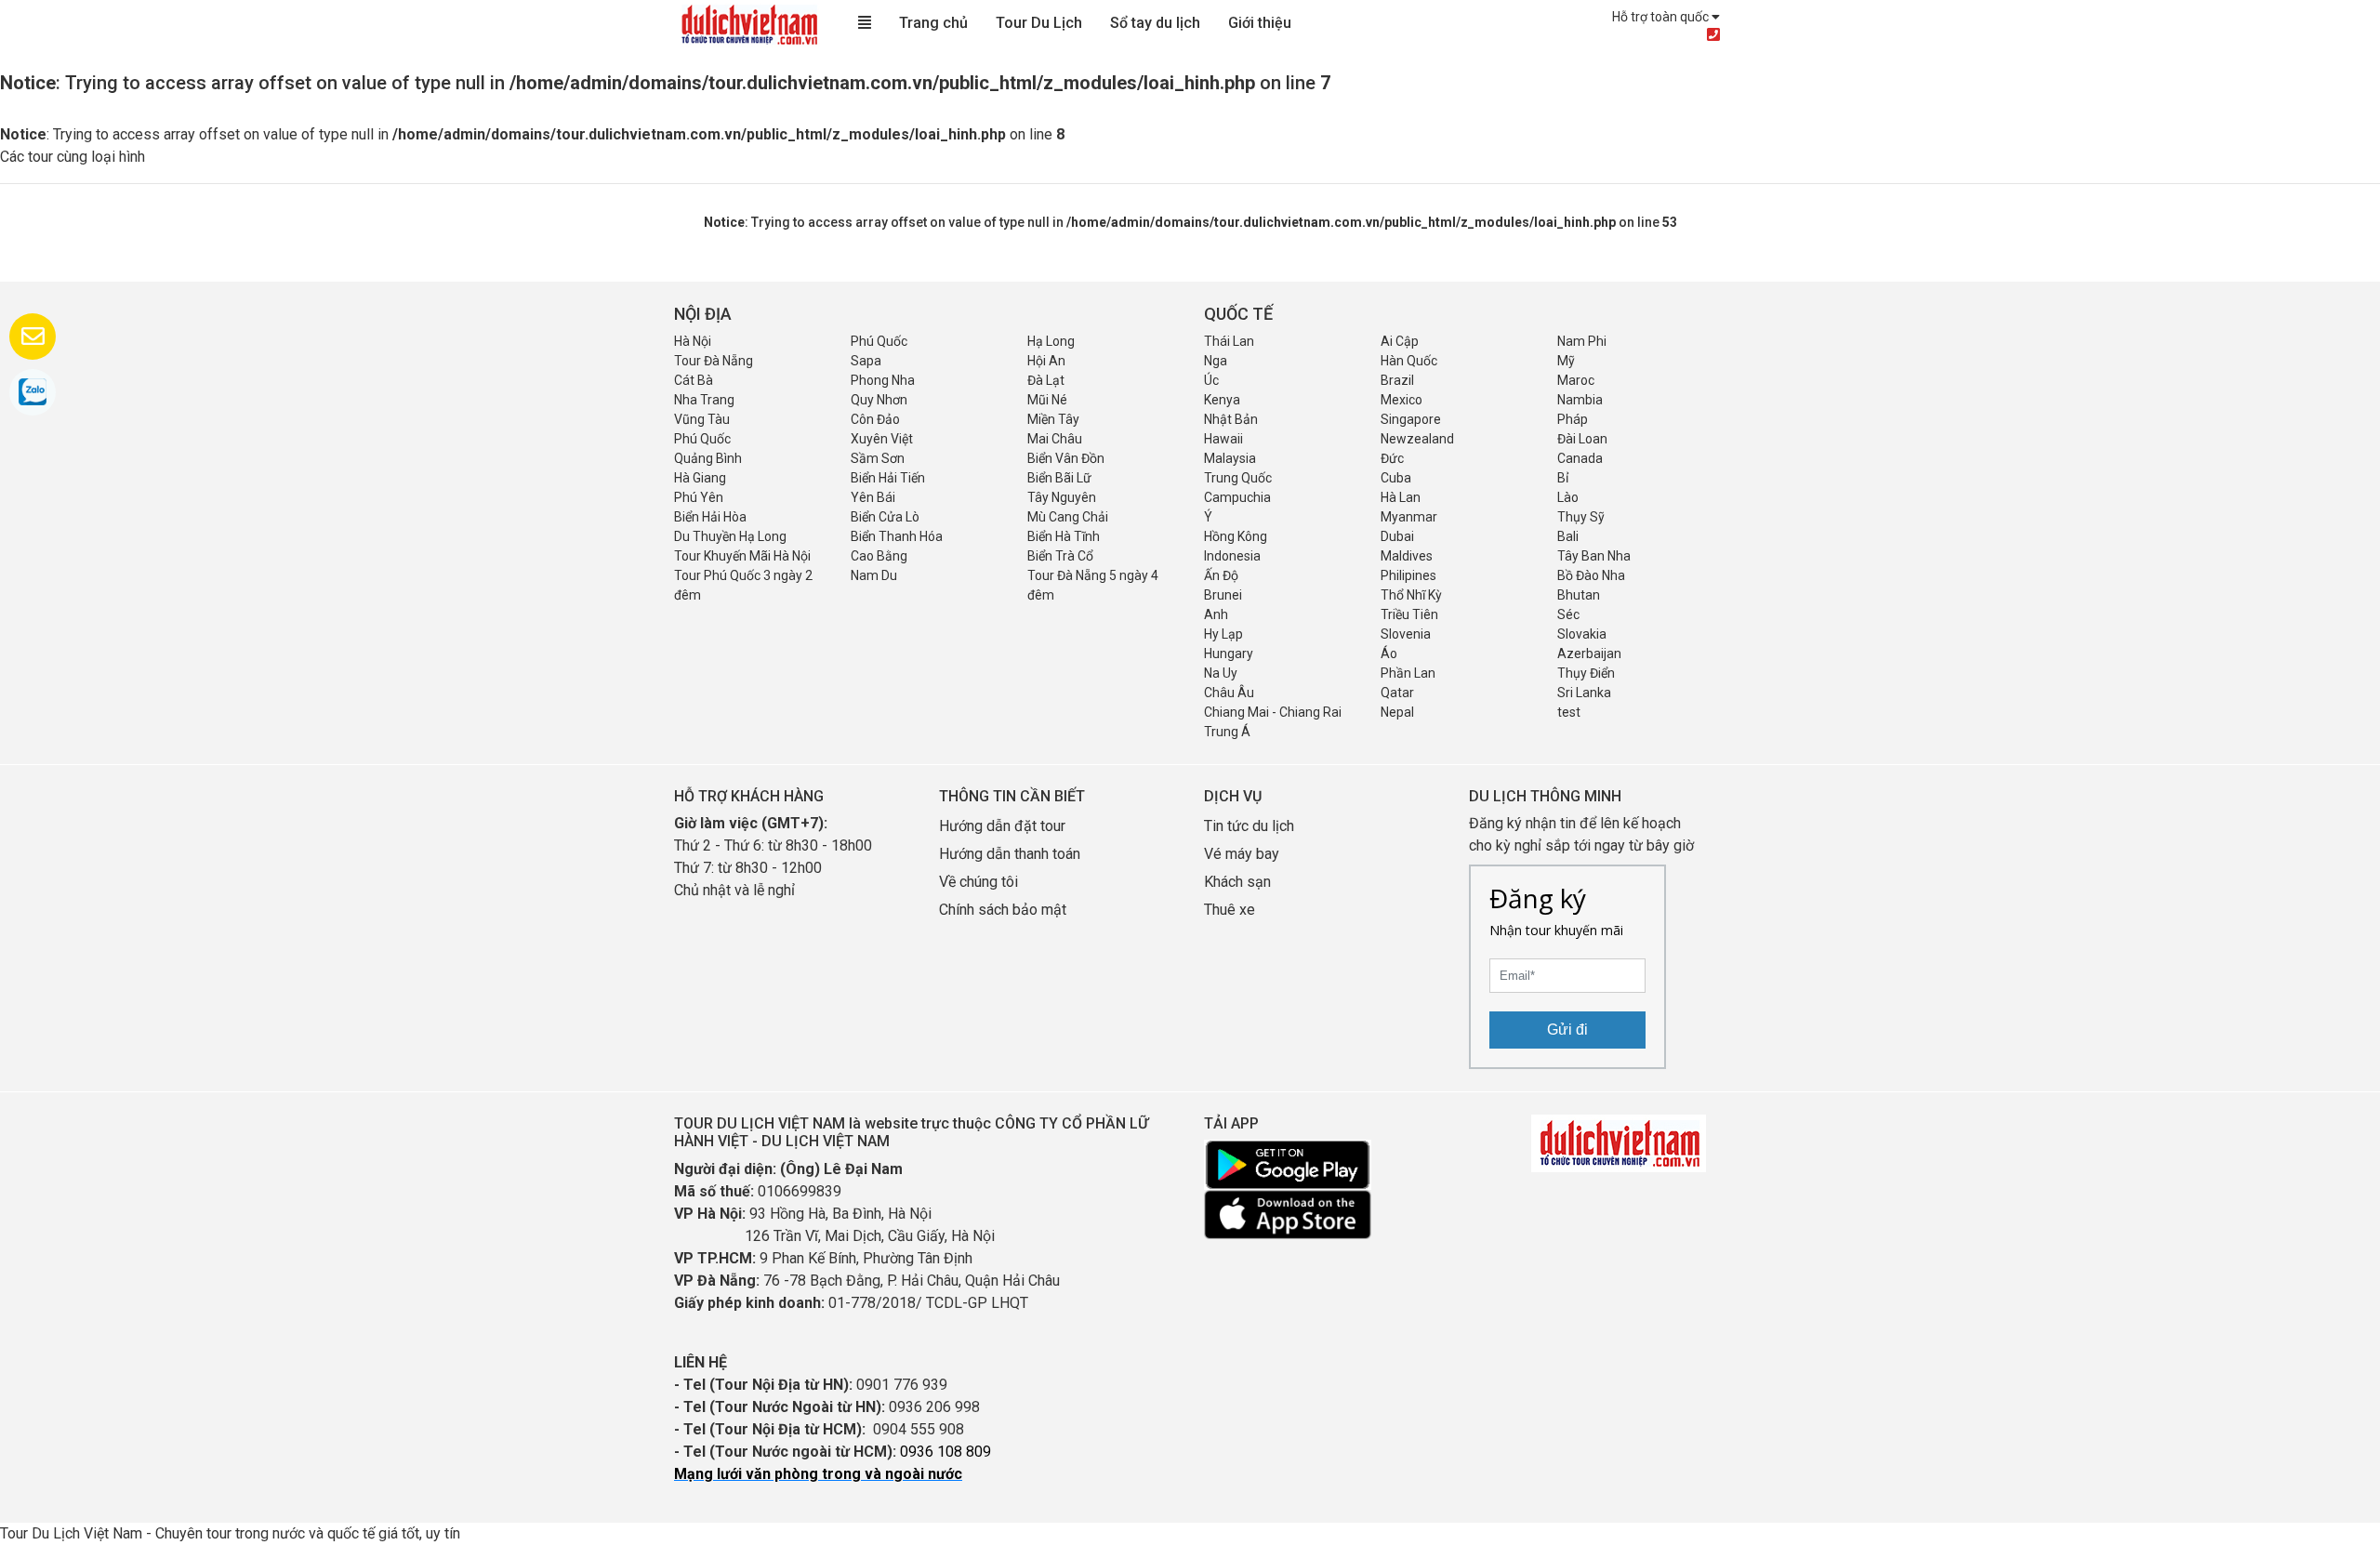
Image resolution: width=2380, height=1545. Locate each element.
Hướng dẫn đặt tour (1002, 826)
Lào (1568, 497)
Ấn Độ (1221, 575)
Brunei (1223, 595)
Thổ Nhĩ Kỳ (1411, 595)
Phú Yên (699, 497)
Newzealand (1417, 439)
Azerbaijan (1589, 654)
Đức (1392, 458)
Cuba (1396, 478)
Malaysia (1230, 458)
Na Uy (1221, 673)
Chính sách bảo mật (1005, 910)
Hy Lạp (1223, 634)
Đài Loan (1582, 439)
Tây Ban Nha (1594, 556)
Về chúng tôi (978, 882)
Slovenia (1406, 634)
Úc (1211, 380)
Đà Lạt (1046, 380)
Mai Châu (1055, 439)
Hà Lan (1401, 497)
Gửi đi (1567, 1030)
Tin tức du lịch (1249, 826)
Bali (1568, 536)
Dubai (1397, 536)
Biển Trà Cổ (1060, 556)
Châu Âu (1229, 693)
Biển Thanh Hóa (897, 536)
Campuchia (1237, 497)
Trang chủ (933, 23)
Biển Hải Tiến (888, 478)
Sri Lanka (1584, 693)
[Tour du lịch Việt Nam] (748, 24)
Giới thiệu (1260, 23)
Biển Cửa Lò (885, 517)
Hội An (1046, 361)
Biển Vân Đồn (1066, 458)
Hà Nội (693, 341)
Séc (1568, 614)
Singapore (1411, 419)
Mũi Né (1047, 400)
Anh (1216, 614)
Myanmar (1409, 517)
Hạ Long (1051, 341)
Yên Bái (873, 497)
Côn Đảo (875, 419)
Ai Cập (1400, 341)
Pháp (1573, 419)
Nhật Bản (1231, 419)
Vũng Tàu (702, 419)
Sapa (866, 361)
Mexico (1402, 400)
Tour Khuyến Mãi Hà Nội (742, 556)
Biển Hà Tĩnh (1064, 536)
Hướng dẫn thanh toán (1010, 854)
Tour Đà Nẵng (714, 361)
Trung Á (1227, 732)
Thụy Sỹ (1581, 517)
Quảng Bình (708, 458)
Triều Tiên (1409, 614)
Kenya (1222, 400)
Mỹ (1566, 361)
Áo (1389, 654)
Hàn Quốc (1409, 361)
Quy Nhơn (879, 400)
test (1569, 712)
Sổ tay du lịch (1155, 23)
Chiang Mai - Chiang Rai (1273, 712)
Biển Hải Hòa (710, 517)
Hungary (1229, 654)
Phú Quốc (879, 341)
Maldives (1407, 556)
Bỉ (1563, 478)
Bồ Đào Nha (1591, 575)
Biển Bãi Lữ (1059, 478)
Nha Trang (704, 400)
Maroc (1576, 380)
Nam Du (874, 575)
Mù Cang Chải (1068, 517)
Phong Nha (883, 380)
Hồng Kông (1236, 536)
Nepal (1397, 712)
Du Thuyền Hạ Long (730, 536)
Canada (1580, 458)
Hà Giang (700, 478)
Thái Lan (1229, 341)
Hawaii (1223, 439)
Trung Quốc (1238, 478)
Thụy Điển (1586, 673)
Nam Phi (1582, 341)
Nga (1216, 361)
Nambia (1580, 400)
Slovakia (1582, 634)
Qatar (1397, 693)
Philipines (1408, 575)
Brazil (1397, 380)
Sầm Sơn (878, 458)
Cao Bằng (879, 556)
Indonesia (1232, 556)
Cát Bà (694, 380)
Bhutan (1579, 595)
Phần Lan (1408, 673)
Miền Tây (1053, 419)
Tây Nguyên (1062, 497)
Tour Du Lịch (1039, 23)
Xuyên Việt (882, 439)
